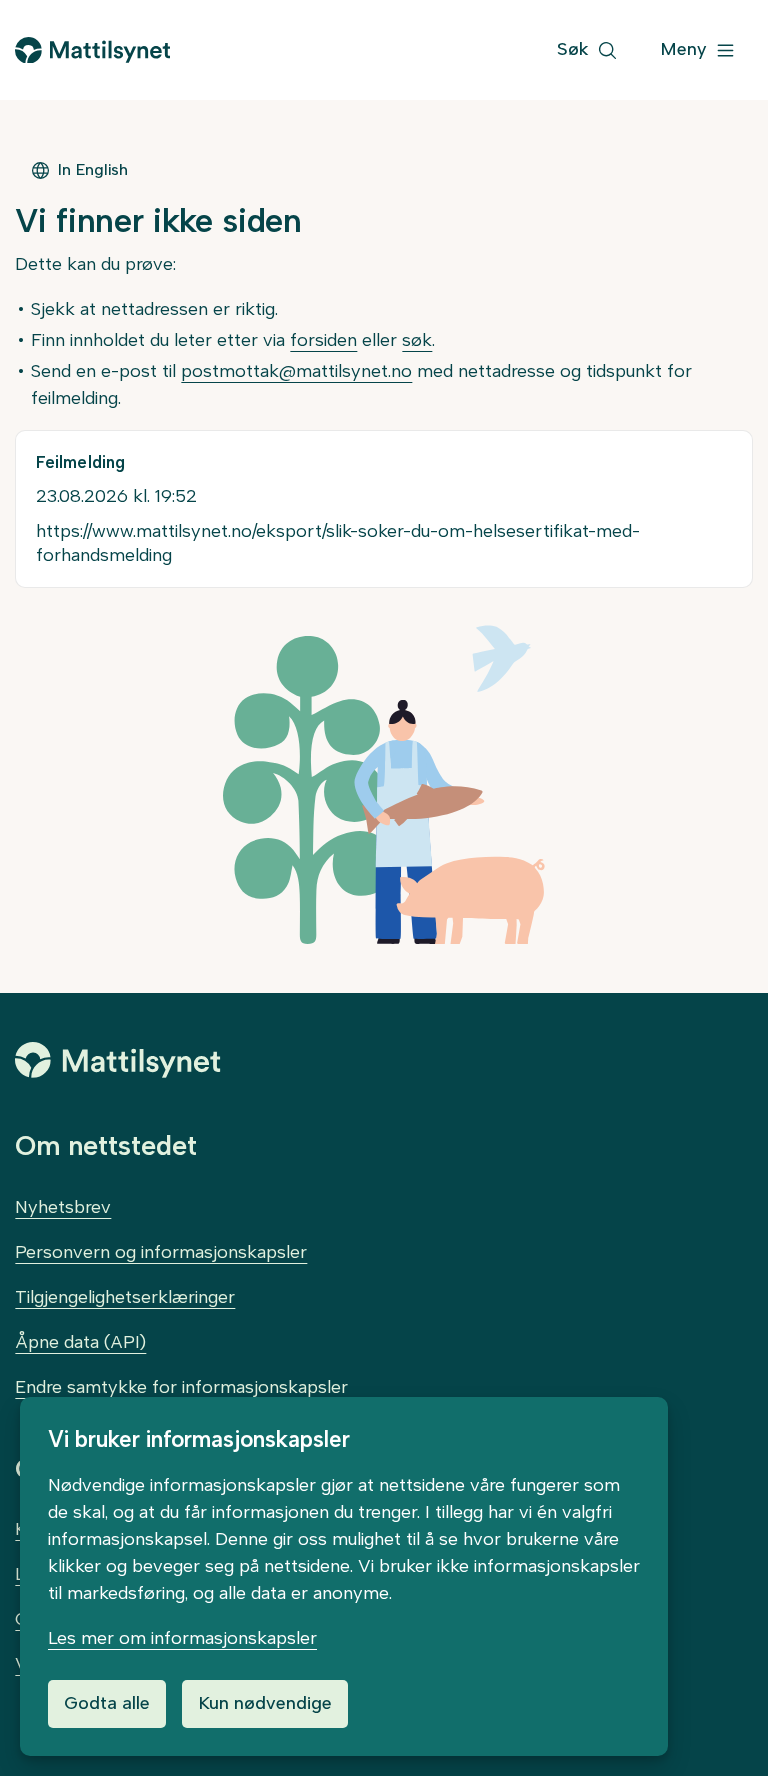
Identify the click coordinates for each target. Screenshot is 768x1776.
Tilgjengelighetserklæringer (125, 1297)
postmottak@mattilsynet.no (296, 371)
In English (93, 169)
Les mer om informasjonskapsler (182, 1638)
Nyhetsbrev (63, 1207)
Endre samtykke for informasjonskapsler (181, 1387)
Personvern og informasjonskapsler (161, 1252)
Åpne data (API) (80, 1342)
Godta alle (107, 1703)
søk (417, 340)
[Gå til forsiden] (92, 50)
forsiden (323, 340)
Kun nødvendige (265, 1703)
